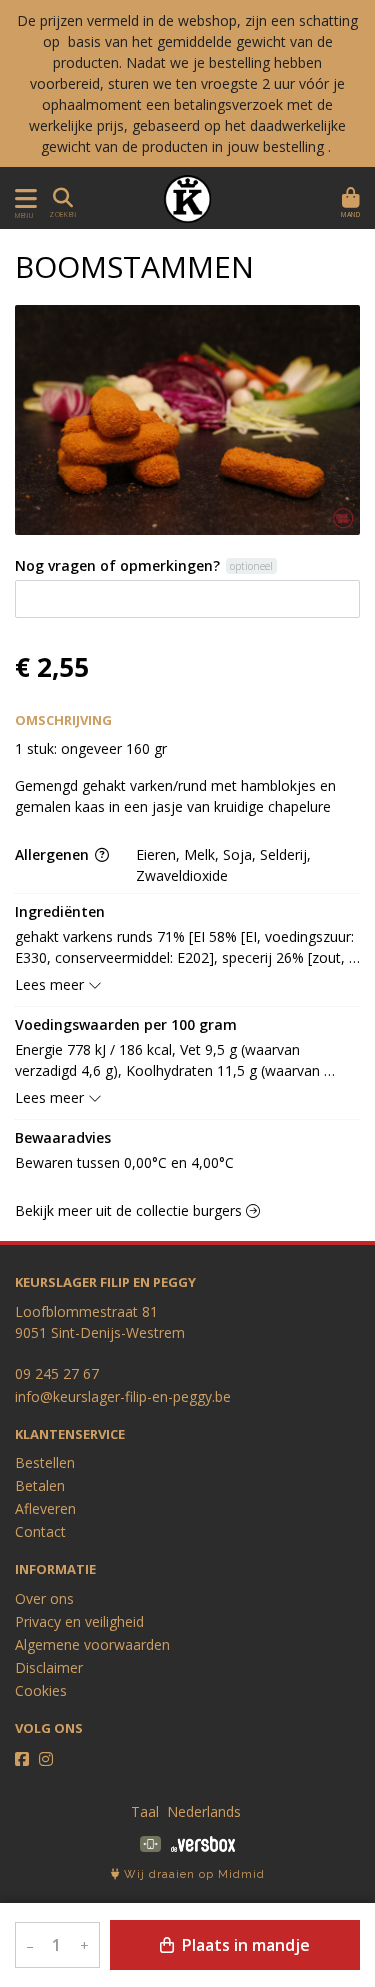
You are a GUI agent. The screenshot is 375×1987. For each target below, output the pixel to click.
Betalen (40, 1485)
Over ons (44, 1598)
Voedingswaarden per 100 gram (126, 1024)
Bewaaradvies (63, 1137)
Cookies (41, 1690)
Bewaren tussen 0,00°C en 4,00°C (124, 1162)
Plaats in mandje (244, 1945)
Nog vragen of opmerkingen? (117, 565)
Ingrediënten (60, 911)
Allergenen (54, 854)
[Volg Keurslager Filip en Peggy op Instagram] (46, 1759)
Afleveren (45, 1508)
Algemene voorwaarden (92, 1644)
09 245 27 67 (57, 1373)
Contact (40, 1531)
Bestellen (45, 1462)
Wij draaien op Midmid (192, 1874)
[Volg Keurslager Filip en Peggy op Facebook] (22, 1759)
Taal (145, 1811)
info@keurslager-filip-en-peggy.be (123, 1396)
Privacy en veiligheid (79, 1621)
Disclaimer (49, 1667)
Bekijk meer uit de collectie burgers (130, 1210)
